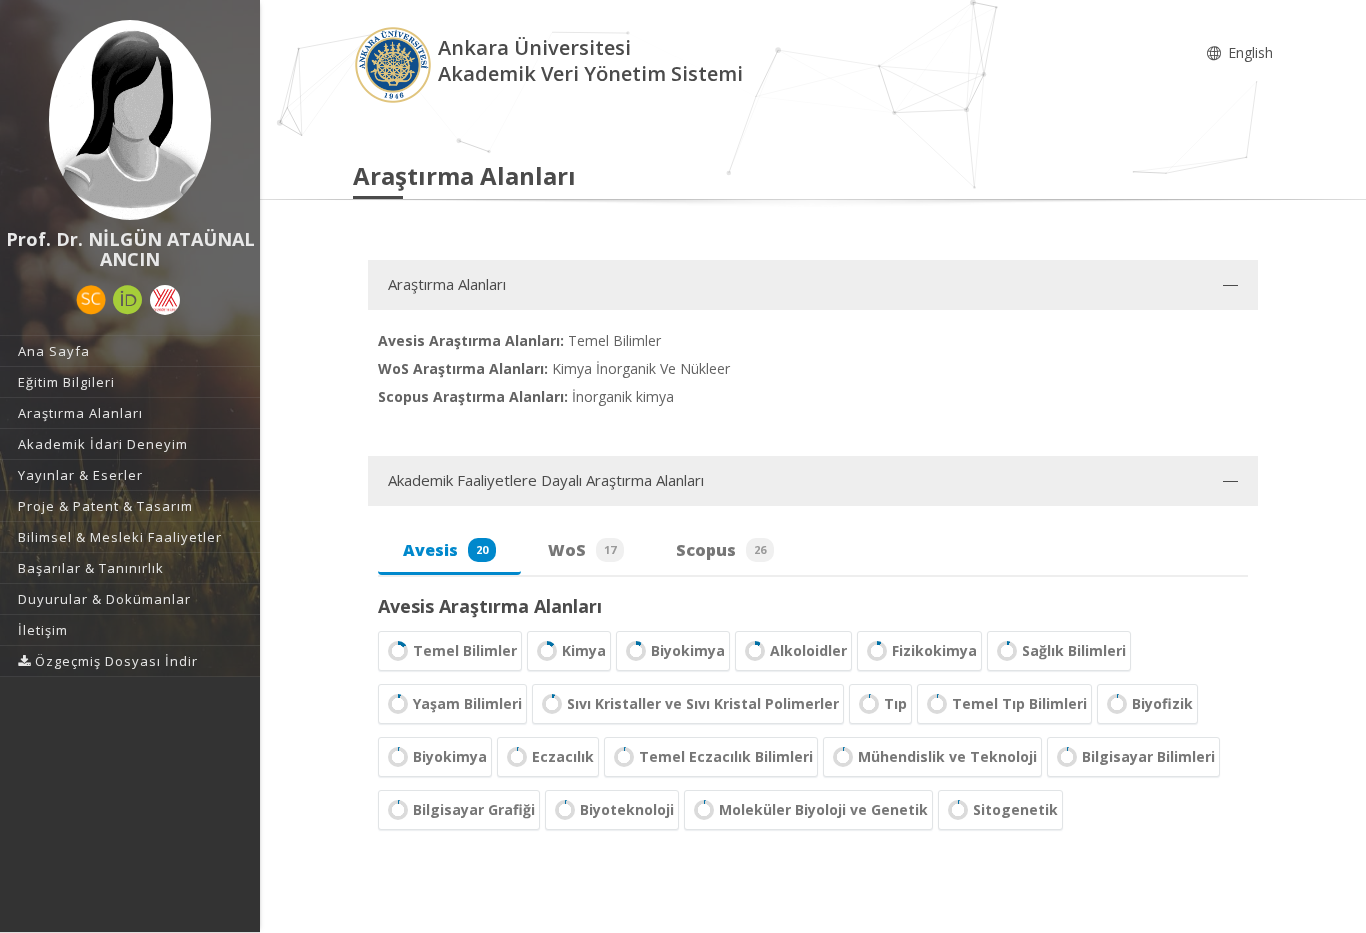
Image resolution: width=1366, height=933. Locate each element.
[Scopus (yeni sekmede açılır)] (91, 300)
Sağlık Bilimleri (1074, 650)
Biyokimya (688, 650)
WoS (582, 550)
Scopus (721, 550)
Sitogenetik (1015, 809)
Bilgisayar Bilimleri (1148, 756)
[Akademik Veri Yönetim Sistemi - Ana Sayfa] (395, 63)
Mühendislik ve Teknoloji (947, 756)
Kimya (584, 650)
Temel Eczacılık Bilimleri (726, 756)
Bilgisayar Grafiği (474, 809)
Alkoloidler (808, 650)
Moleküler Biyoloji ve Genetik (823, 809)
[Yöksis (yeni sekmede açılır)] (165, 300)
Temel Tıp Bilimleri (1019, 703)
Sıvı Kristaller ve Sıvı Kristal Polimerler (703, 703)
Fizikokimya (934, 650)
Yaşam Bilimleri (467, 703)
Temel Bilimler (465, 650)
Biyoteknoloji (627, 809)
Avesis (445, 550)
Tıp (895, 703)
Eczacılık (563, 756)
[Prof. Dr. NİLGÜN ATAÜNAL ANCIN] (130, 120)
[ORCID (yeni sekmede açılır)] (128, 300)
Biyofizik (1162, 703)
